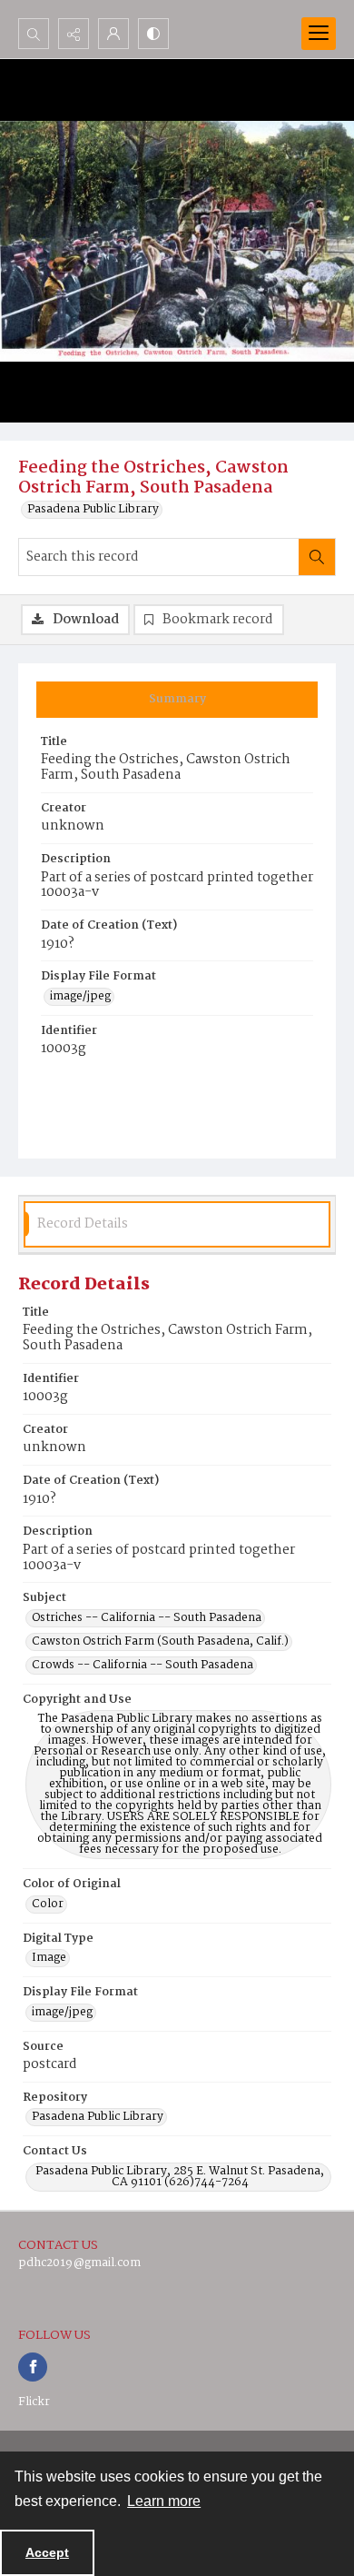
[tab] (177, 700)
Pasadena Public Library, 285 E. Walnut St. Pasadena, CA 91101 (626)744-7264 (180, 2177)
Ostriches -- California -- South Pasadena (147, 1618)
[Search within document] (317, 557)
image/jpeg (80, 997)
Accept (47, 2552)
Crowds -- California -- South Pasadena (143, 1666)
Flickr (34, 2402)
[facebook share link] (33, 2367)
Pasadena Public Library (93, 510)
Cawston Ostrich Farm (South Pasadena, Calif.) (160, 1642)
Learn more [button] (164, 2501)
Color (48, 1905)
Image (49, 1958)
